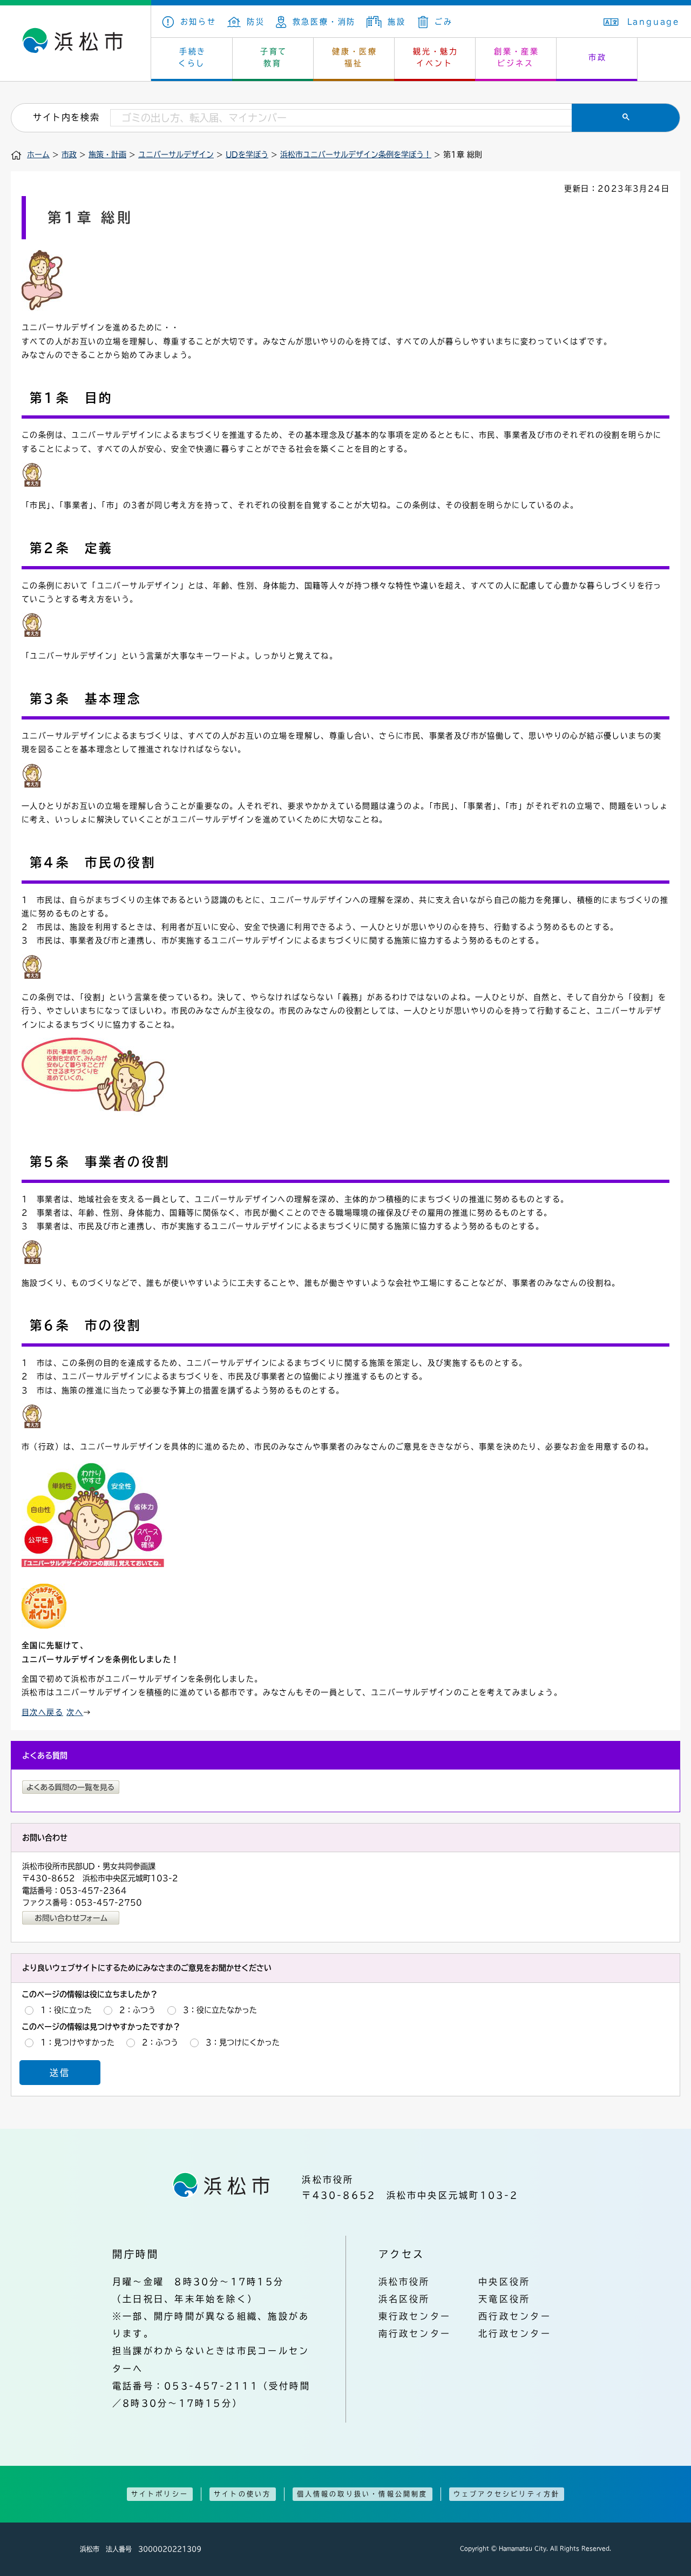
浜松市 (76, 43)
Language (654, 22)
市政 (598, 57)
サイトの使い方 (242, 2494)
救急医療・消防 (324, 22)
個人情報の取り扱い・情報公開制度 (363, 2494)
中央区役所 (504, 2282)
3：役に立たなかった (220, 2010)
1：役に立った (66, 2010)
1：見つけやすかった (77, 2042)
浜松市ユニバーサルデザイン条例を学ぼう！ (356, 154)
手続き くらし (192, 57)
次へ (75, 1712)
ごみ (443, 22)
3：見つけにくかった (243, 2042)
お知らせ (198, 22)
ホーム (38, 154)
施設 (397, 22)
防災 (256, 22)
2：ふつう (137, 2010)
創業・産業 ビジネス (517, 57)
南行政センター (415, 2333)
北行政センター (515, 2333)
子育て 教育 (274, 57)
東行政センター (415, 2316)
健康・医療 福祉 (355, 57)
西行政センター (515, 2316)
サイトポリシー (160, 2494)
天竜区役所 (504, 2299)
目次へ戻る (42, 1712)
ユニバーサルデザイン (176, 154)
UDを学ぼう (247, 154)
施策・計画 (107, 154)
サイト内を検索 (66, 117)
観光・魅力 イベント (436, 57)
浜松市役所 (404, 2282)
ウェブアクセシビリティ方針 (507, 2494)
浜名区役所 (404, 2299)
